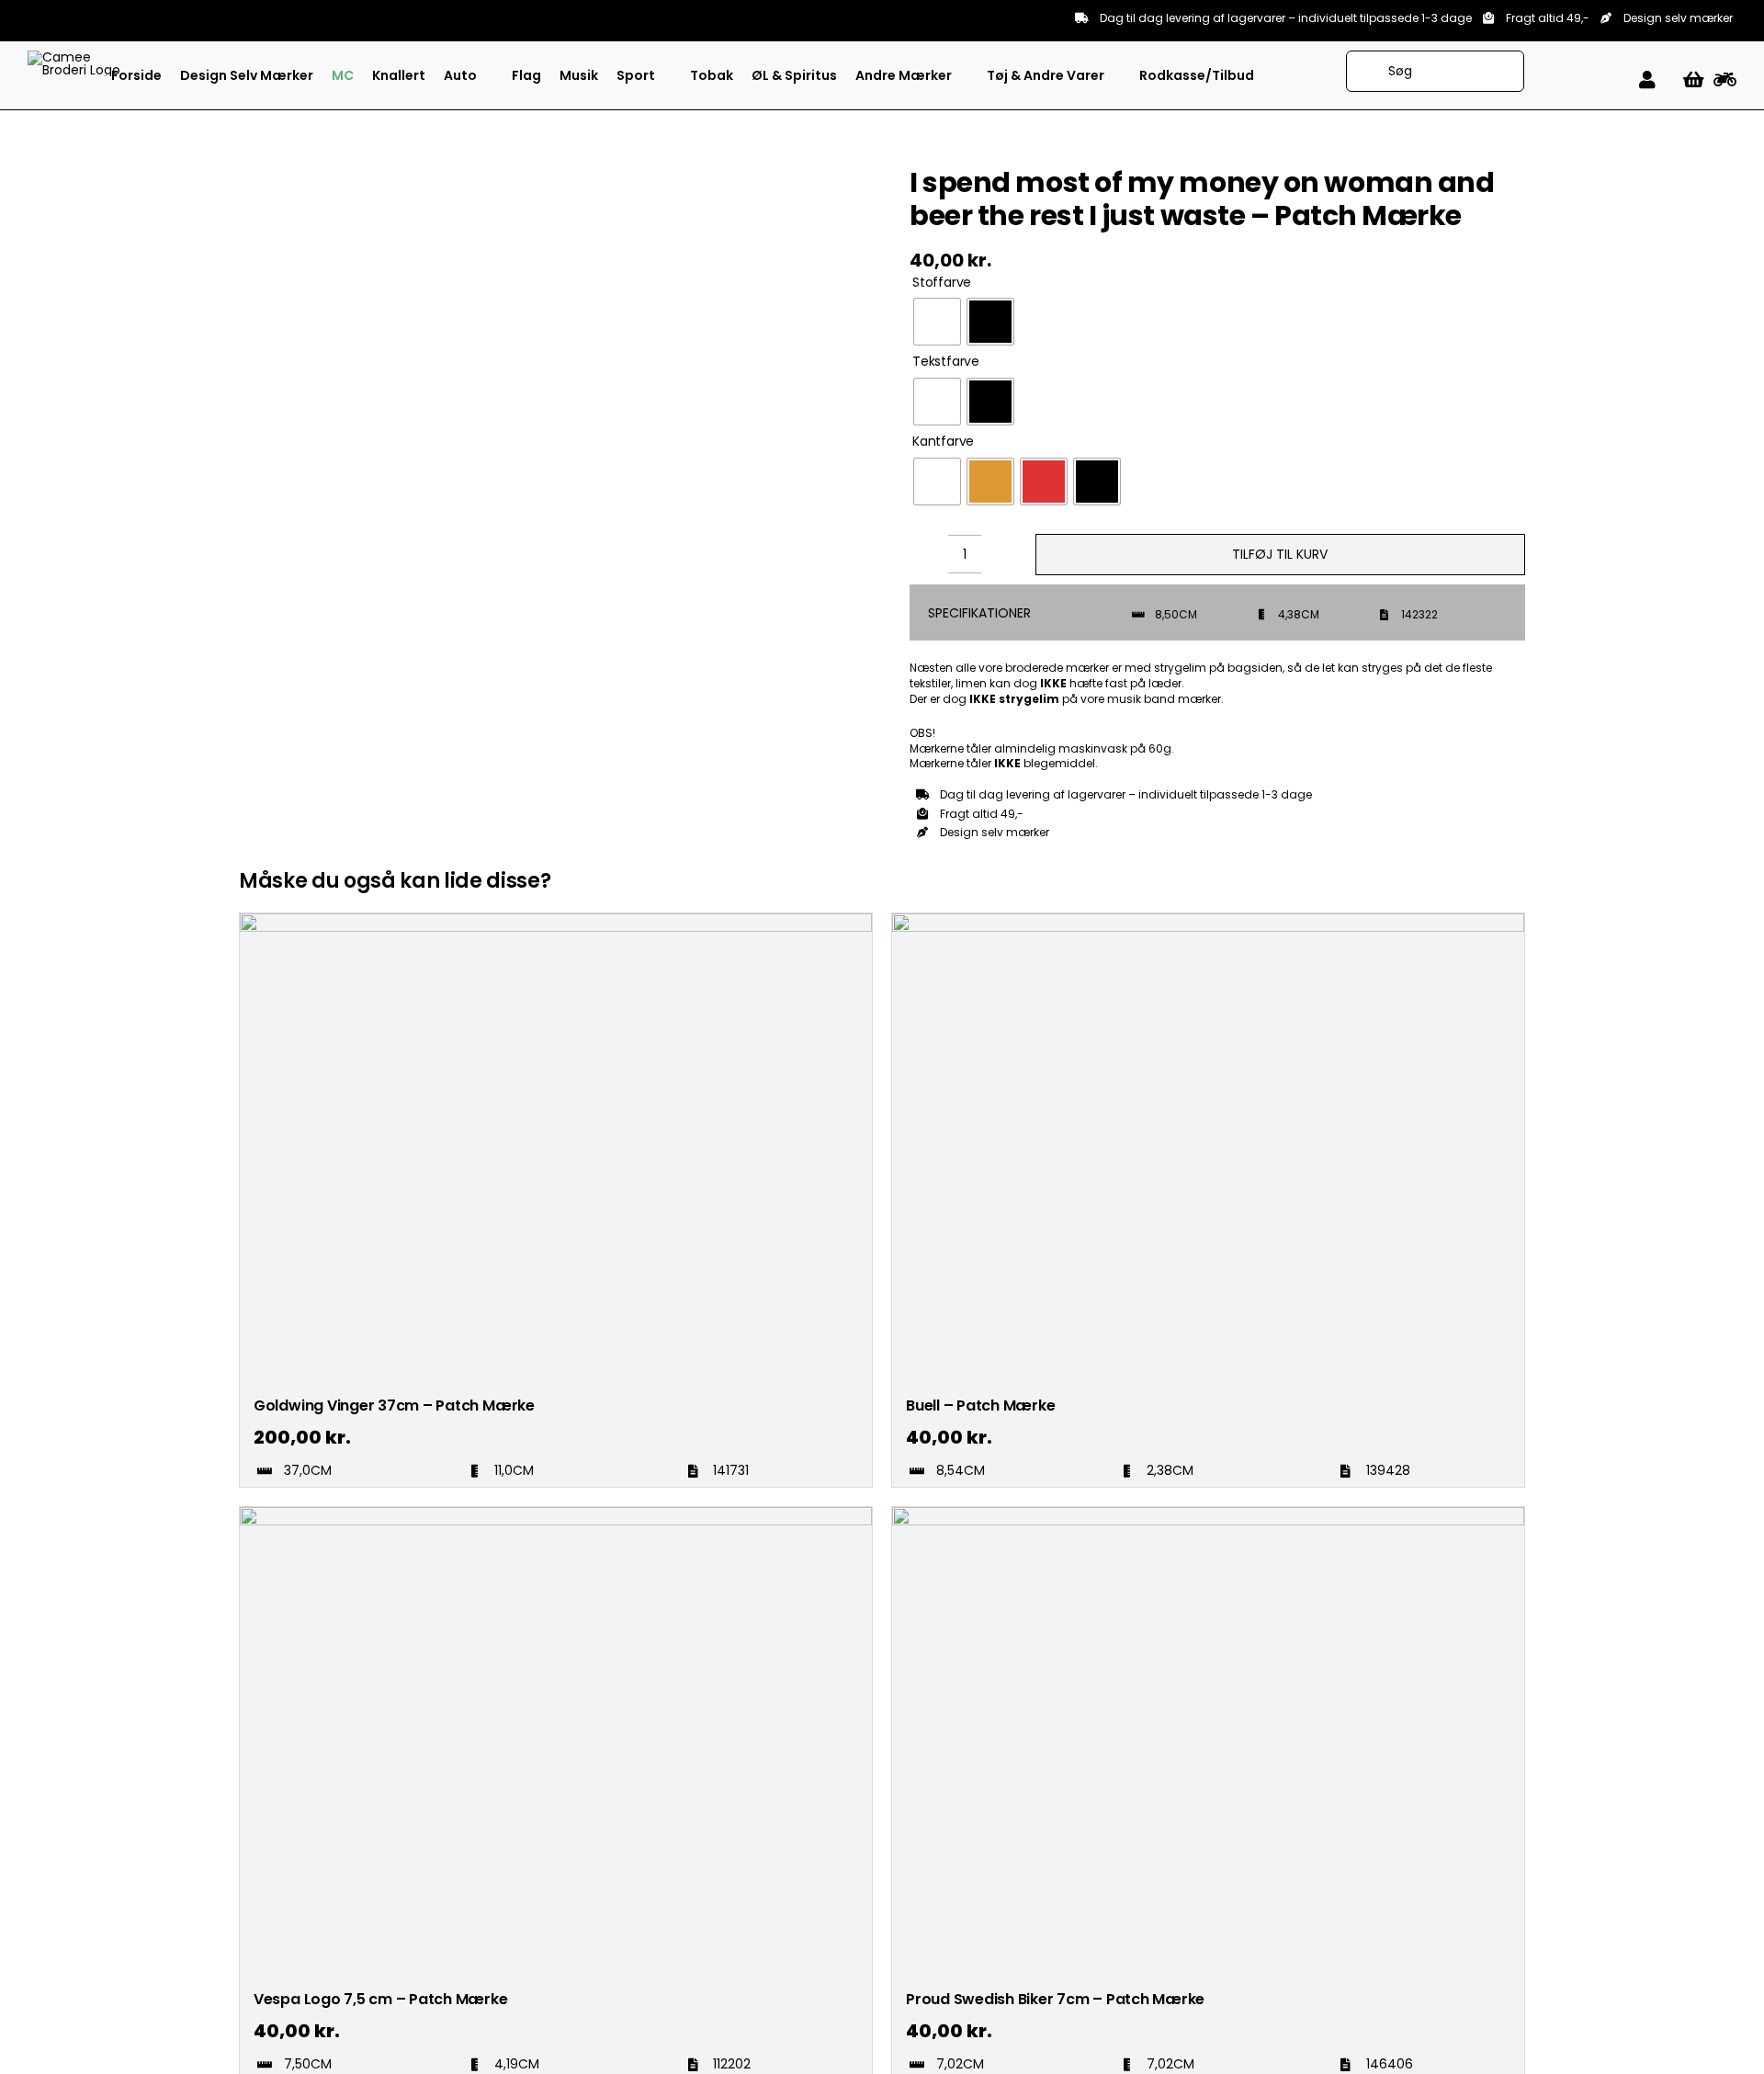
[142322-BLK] (560, 184)
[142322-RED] (560, 702)
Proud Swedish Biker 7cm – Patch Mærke (1055, 1999)
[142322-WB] (560, 685)
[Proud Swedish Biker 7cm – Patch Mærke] (1208, 1515)
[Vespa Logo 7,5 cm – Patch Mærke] (556, 1515)
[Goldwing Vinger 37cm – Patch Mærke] (556, 922)
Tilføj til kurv (1280, 554)
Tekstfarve (946, 362)
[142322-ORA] (560, 720)
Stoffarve (942, 283)
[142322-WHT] (560, 434)
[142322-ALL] (560, 166)
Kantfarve (943, 442)
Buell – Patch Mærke (980, 1405)
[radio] (937, 322)
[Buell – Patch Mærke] (1208, 922)
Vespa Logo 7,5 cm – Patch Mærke (381, 1999)
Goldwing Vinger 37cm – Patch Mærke (394, 1405)
